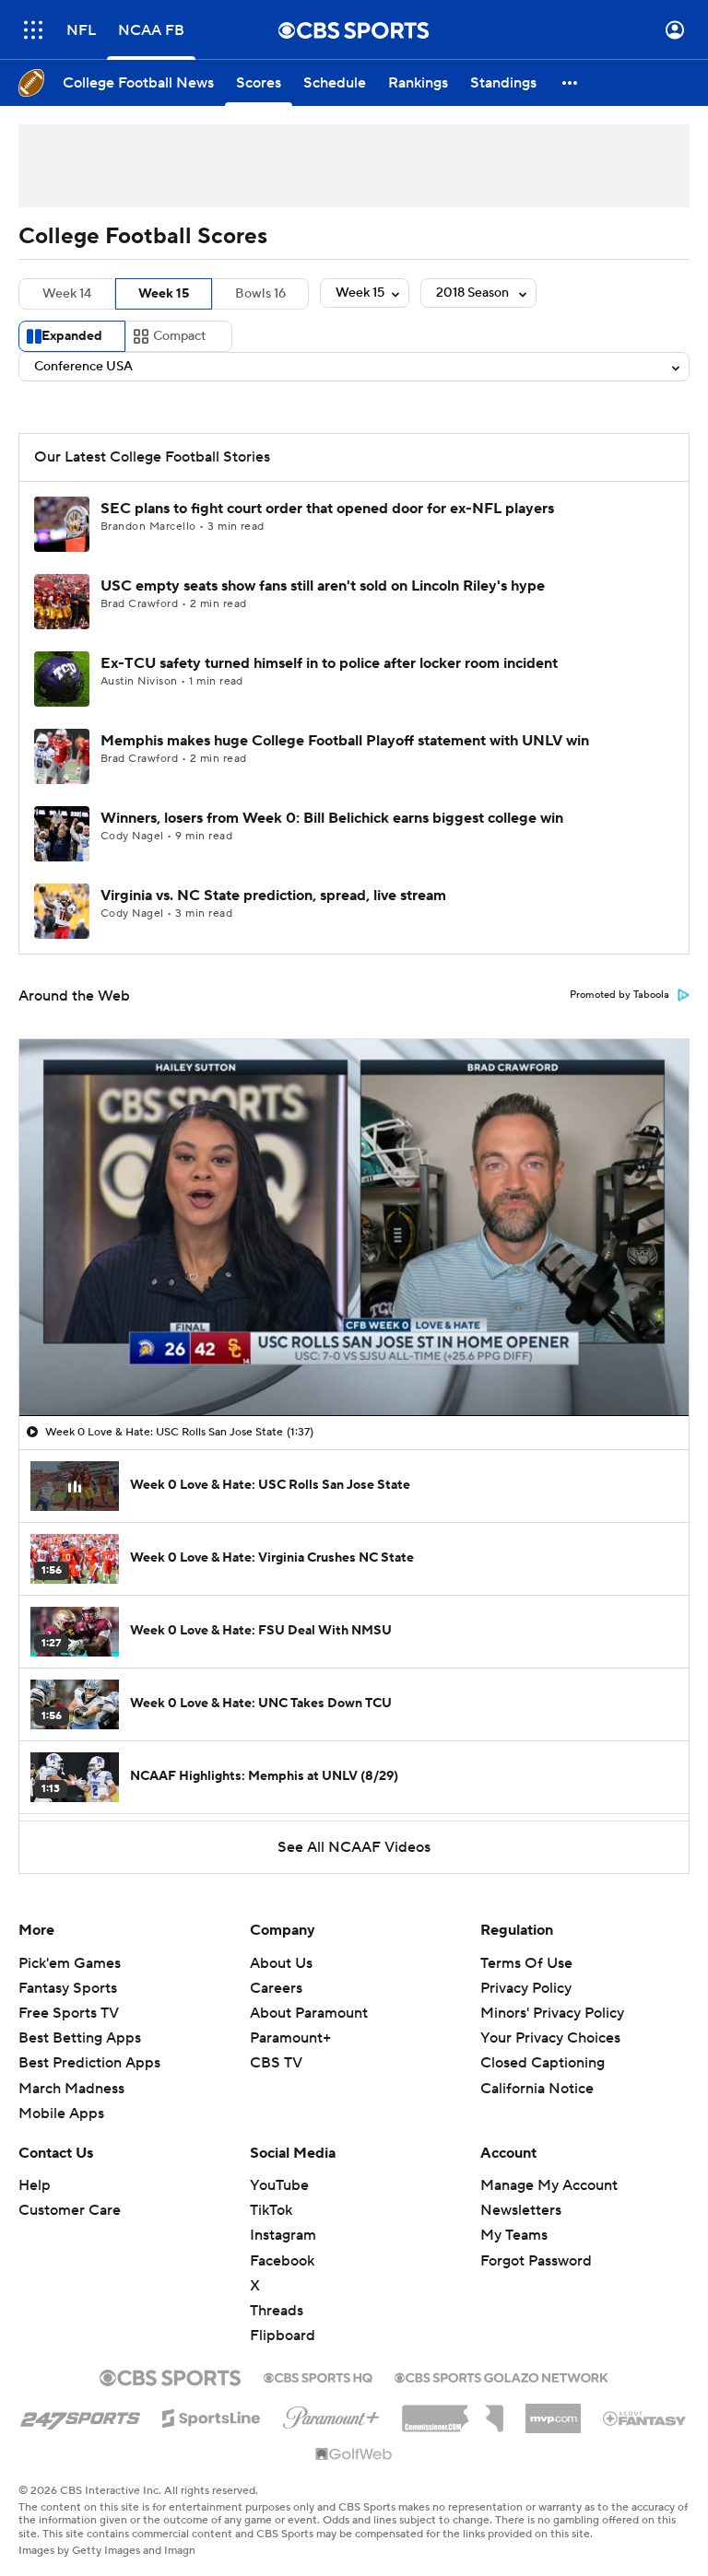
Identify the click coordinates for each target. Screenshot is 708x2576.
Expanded (72, 336)
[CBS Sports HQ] (318, 2376)
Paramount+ (290, 2038)
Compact (179, 336)
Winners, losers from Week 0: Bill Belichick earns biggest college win (332, 818)
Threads (277, 2311)
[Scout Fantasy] (645, 2418)
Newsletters (521, 2210)
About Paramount (309, 2013)
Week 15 (164, 294)
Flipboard (283, 2336)
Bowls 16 (260, 294)
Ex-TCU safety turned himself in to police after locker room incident (329, 663)
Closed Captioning (543, 2045)
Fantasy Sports (68, 1988)
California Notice (537, 2070)
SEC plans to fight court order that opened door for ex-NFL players (327, 509)
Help (35, 2185)
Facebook (282, 2261)
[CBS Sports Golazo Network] (501, 2376)
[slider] (354, 1363)
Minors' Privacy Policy (552, 2013)
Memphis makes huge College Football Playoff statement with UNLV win (345, 741)
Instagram (283, 2235)
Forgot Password (536, 2261)
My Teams (514, 2235)
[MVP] (553, 2411)
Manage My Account (549, 2185)
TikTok (271, 2210)
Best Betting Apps (80, 2038)
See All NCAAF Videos (354, 1847)
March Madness (71, 2089)
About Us (281, 1963)
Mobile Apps (61, 2113)
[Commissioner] (453, 2412)
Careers (276, 1988)
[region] (354, 1227)
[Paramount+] (331, 2414)
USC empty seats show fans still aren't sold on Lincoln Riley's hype (323, 586)
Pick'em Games (70, 1963)
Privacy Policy (526, 1988)
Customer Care (70, 2210)
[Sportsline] (212, 2416)
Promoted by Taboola (619, 995)
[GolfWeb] (354, 2455)
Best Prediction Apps (89, 2063)
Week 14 (67, 294)
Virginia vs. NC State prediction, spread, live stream (273, 896)
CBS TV (276, 2063)
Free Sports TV (69, 2013)
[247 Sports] (80, 2415)
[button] (33, 30)
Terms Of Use (526, 1963)
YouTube (279, 2185)
